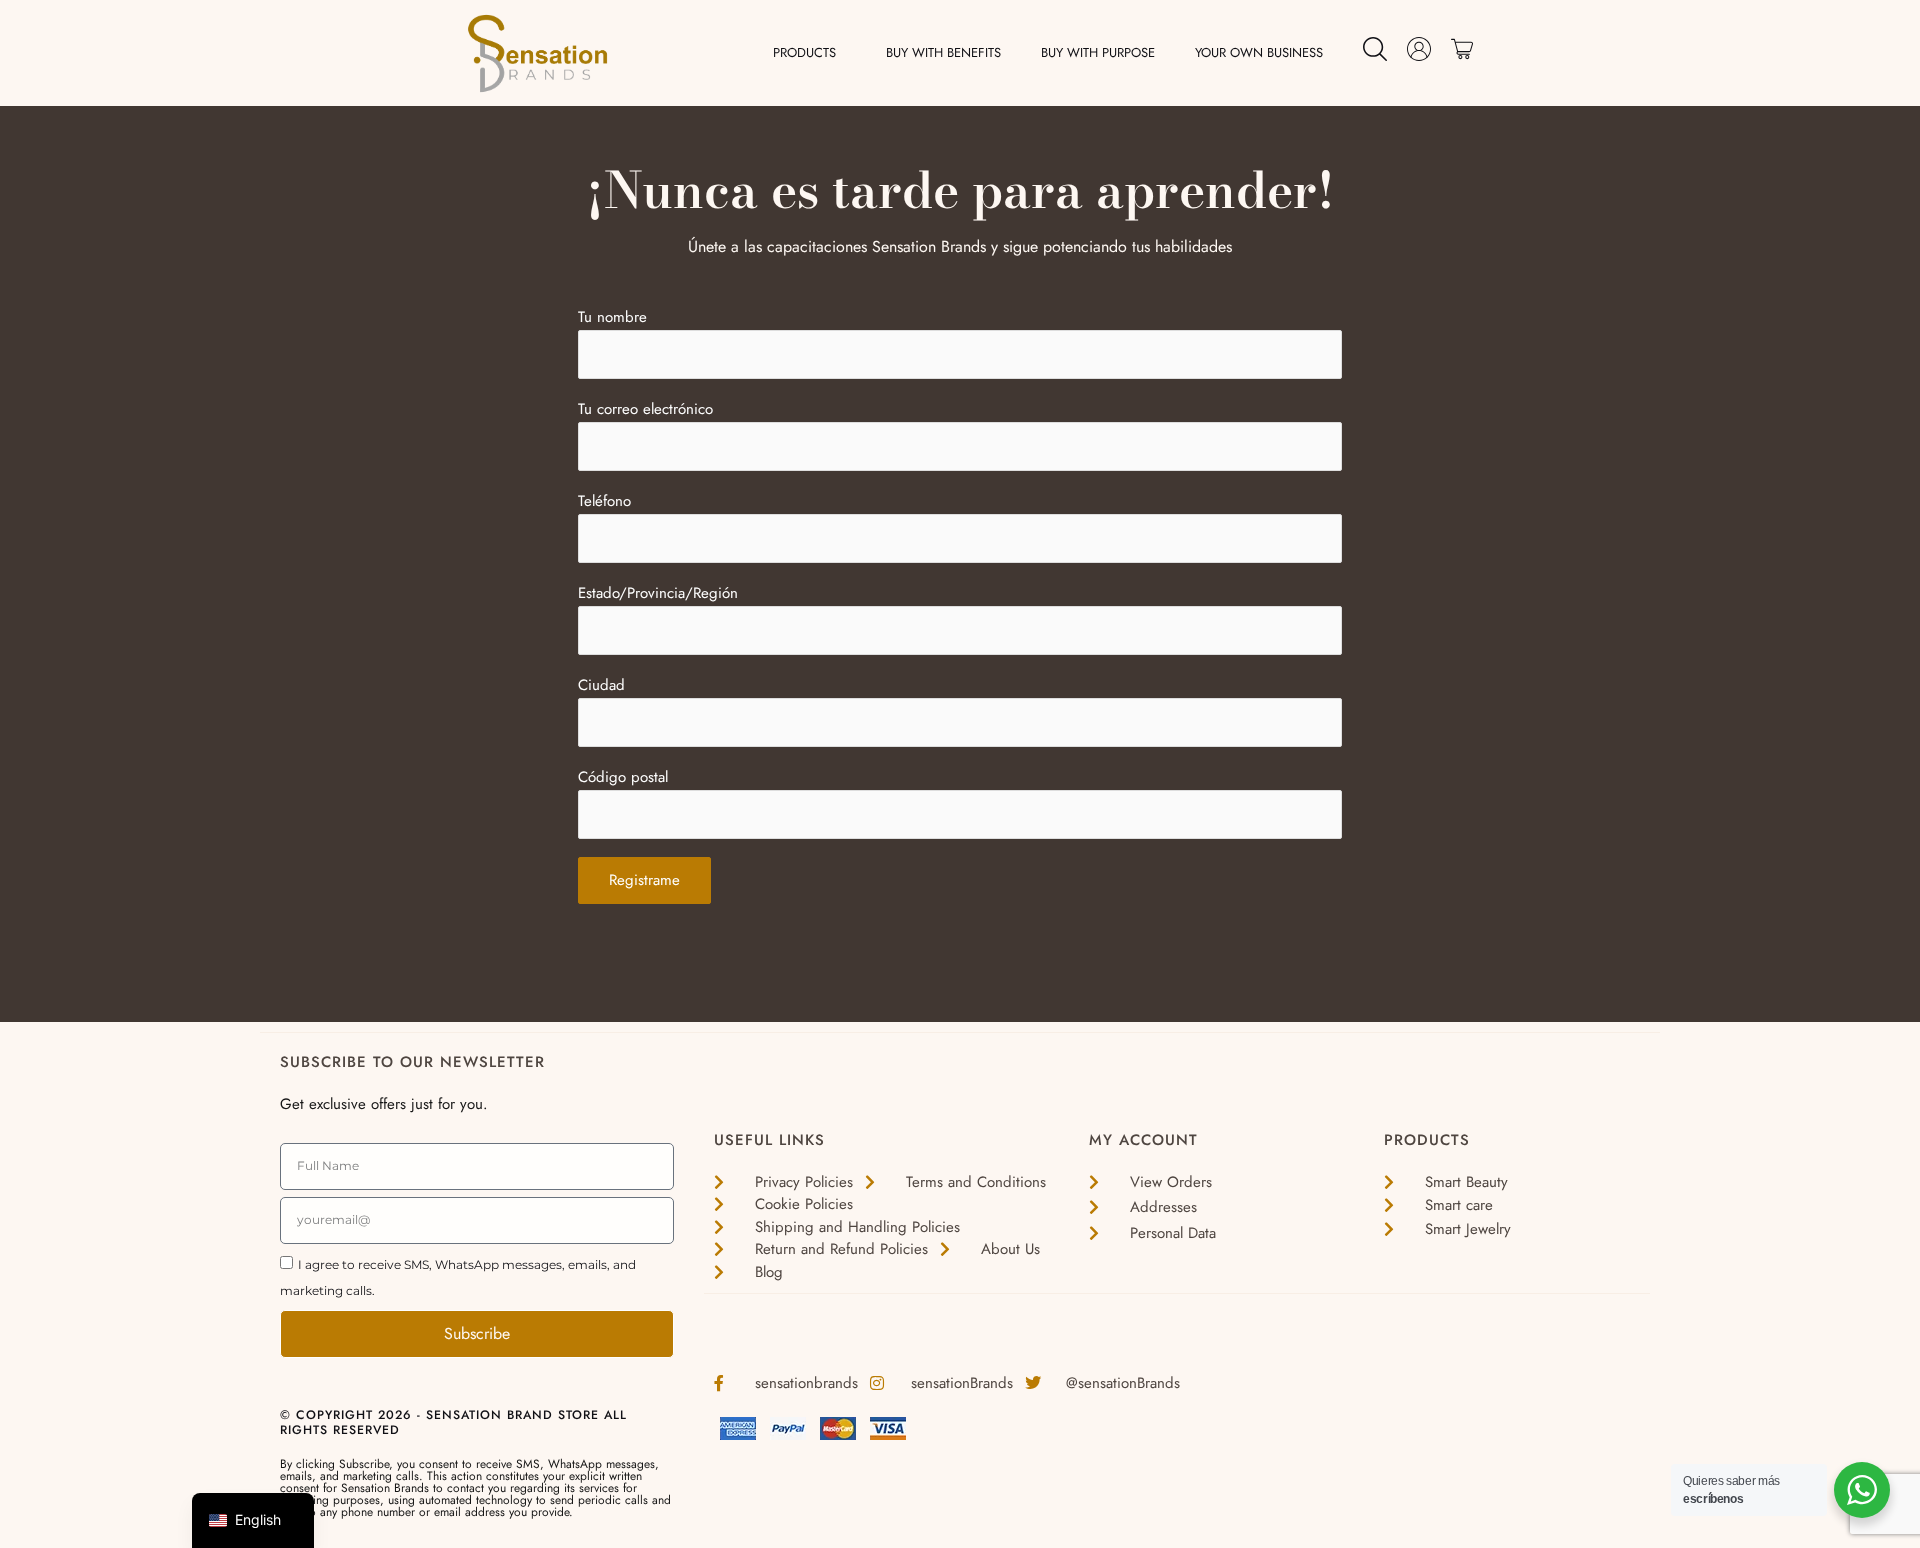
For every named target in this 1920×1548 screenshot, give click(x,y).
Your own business (1259, 52)
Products (804, 52)
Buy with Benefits (943, 52)
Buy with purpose (1098, 52)
